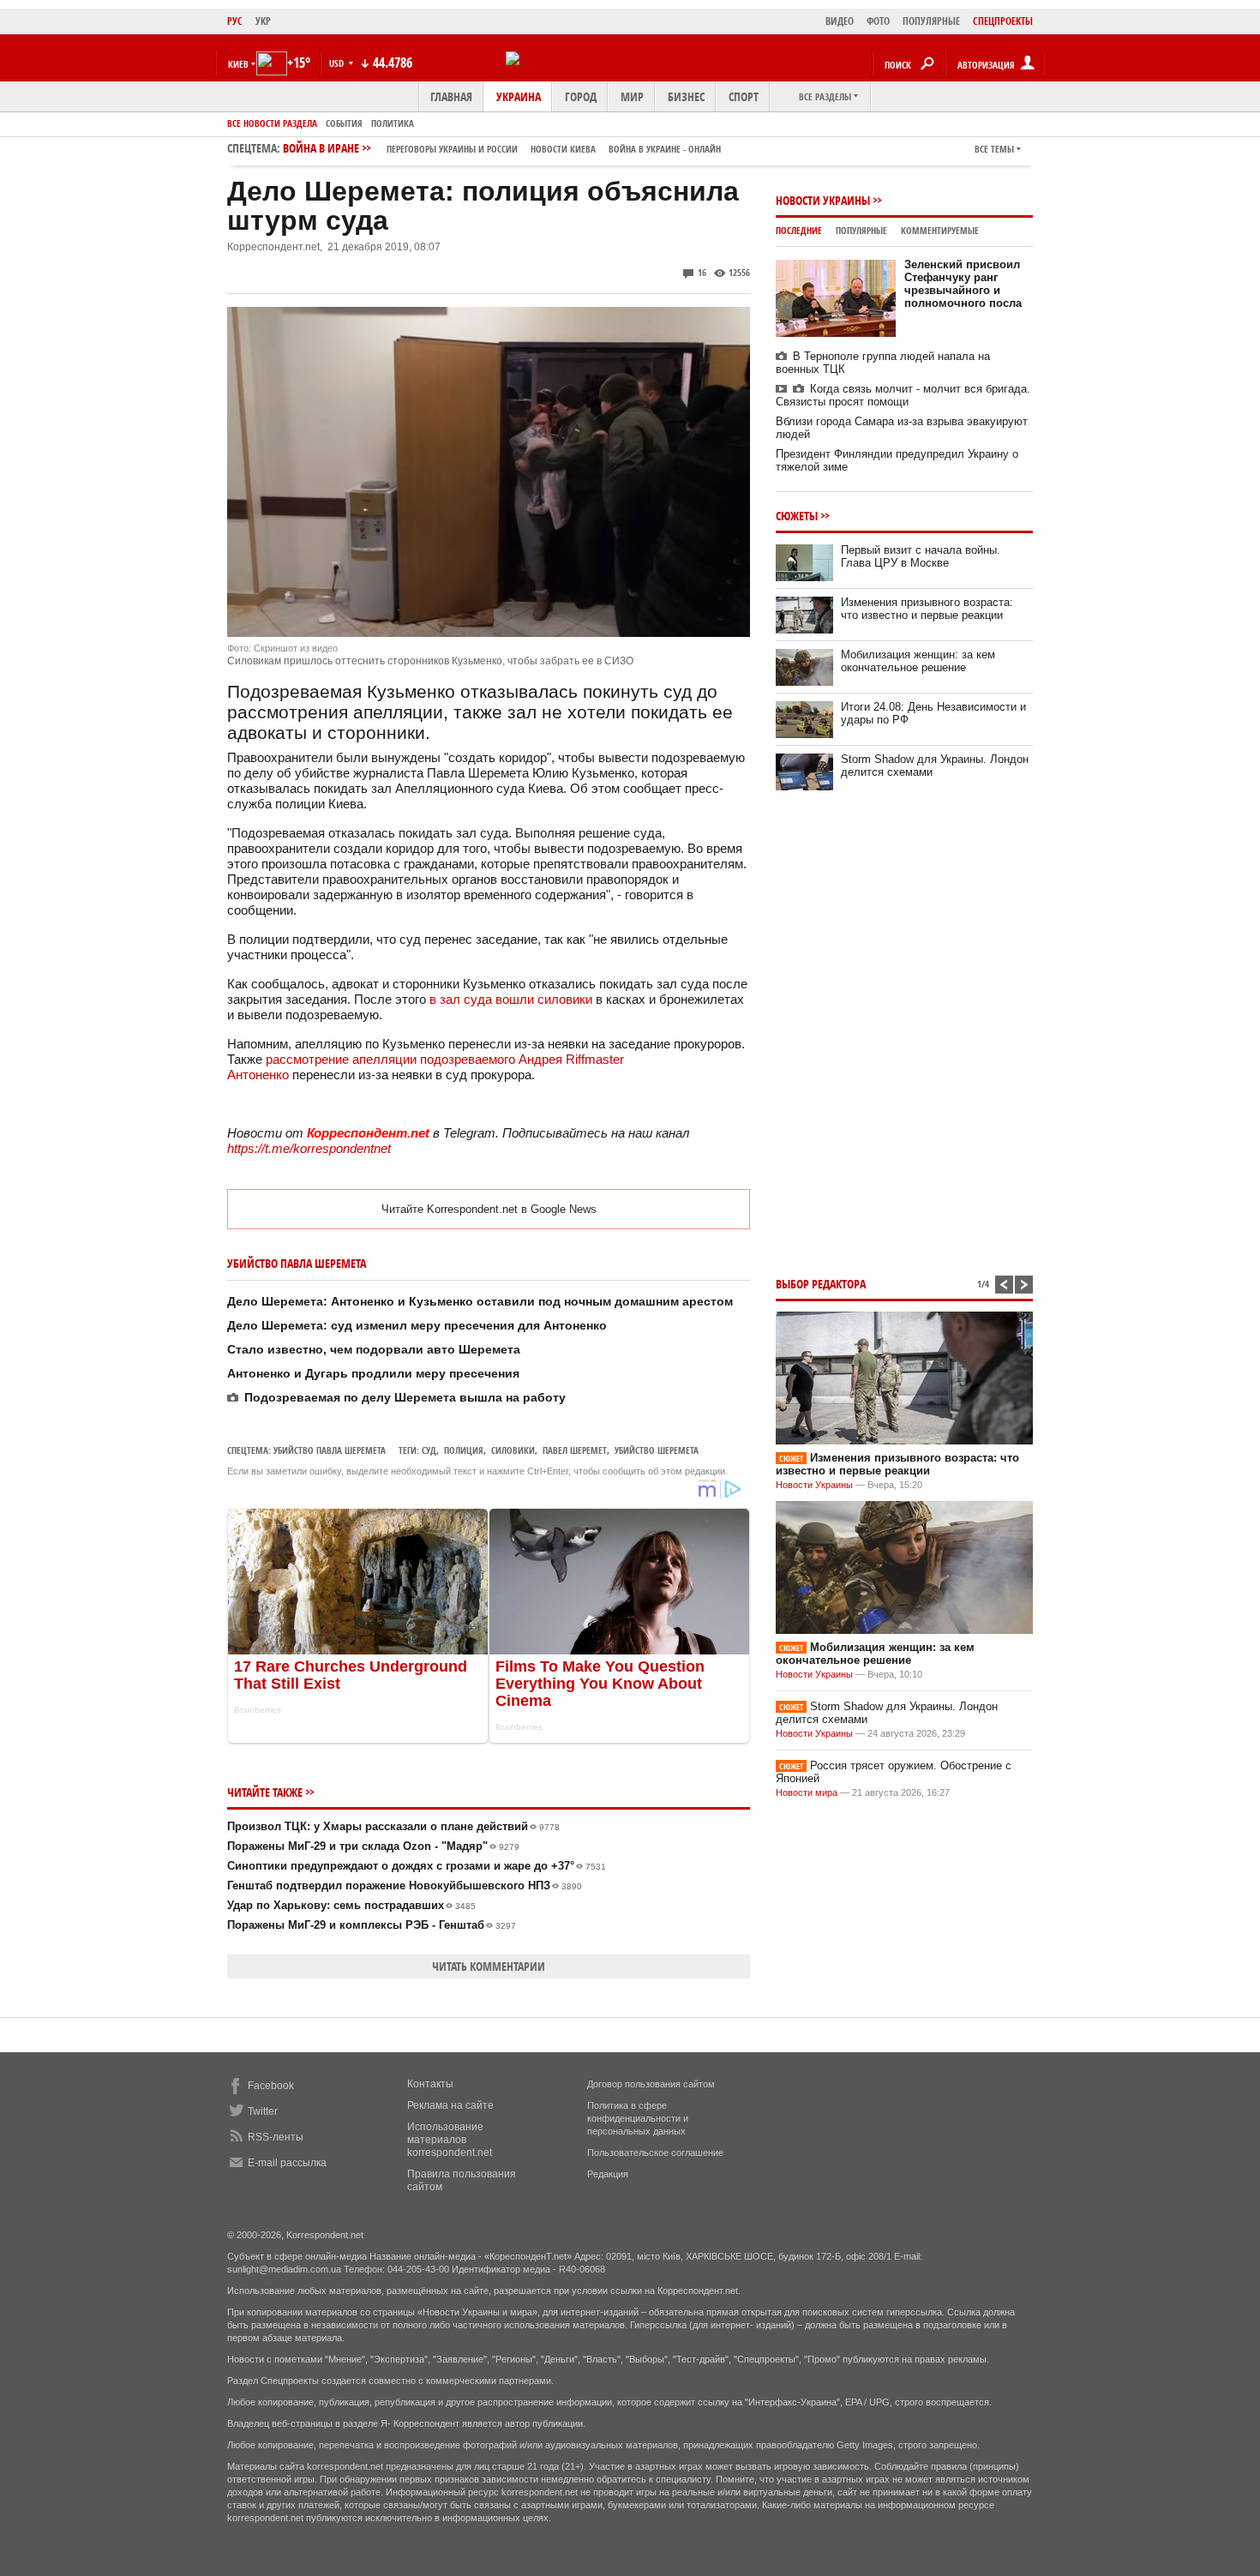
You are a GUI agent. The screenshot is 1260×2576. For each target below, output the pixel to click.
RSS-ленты (276, 2137)
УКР (263, 21)
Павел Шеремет (575, 1450)
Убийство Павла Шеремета (330, 1450)
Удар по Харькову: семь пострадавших (351, 1905)
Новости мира (807, 1792)
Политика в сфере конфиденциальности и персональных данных (638, 2118)
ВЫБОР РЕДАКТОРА (821, 1284)
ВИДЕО (840, 21)
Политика (393, 123)
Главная (451, 96)
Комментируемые (940, 230)
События (344, 123)
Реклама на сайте (450, 2105)
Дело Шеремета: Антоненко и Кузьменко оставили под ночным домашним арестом (480, 1301)
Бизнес (686, 96)
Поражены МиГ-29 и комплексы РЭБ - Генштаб (372, 1925)
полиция (464, 1450)
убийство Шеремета (657, 1450)
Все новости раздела (272, 123)
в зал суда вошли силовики (513, 999)
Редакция (608, 2174)
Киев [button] (238, 64)
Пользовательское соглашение (655, 2153)
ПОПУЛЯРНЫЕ (931, 21)
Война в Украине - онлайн (665, 149)
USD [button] (338, 63)
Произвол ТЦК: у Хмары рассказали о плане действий (393, 1826)
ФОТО (878, 21)
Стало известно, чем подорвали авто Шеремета (374, 1349)
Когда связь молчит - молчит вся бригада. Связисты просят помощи (903, 395)
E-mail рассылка (287, 2163)
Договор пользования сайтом (651, 2084)
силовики (513, 1450)
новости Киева (563, 149)
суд (429, 1450)
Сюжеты (797, 516)
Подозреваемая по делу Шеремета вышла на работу (405, 1397)
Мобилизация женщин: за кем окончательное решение (918, 661)
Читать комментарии (489, 1966)
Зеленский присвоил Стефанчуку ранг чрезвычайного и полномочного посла (963, 284)
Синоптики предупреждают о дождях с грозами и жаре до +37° (417, 1866)
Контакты (430, 2084)
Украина (519, 96)
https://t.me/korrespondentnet (309, 1148)
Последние (799, 230)
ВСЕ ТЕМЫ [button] (994, 149)
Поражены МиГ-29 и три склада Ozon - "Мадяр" (373, 1846)
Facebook (271, 2086)
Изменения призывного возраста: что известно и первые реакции (927, 609)
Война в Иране (502, 148)
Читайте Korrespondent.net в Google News (489, 1209)
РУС (235, 21)
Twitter (263, 2111)
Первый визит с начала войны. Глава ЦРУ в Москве (921, 556)
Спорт (744, 96)
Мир (632, 96)
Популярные (861, 230)
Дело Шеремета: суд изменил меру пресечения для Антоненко (417, 1325)
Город (581, 96)
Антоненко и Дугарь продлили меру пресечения (373, 1373)
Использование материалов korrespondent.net (450, 2140)
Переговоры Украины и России (452, 149)
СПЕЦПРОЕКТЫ (1003, 21)
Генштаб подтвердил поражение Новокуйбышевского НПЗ (405, 1885)
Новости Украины (823, 200)
